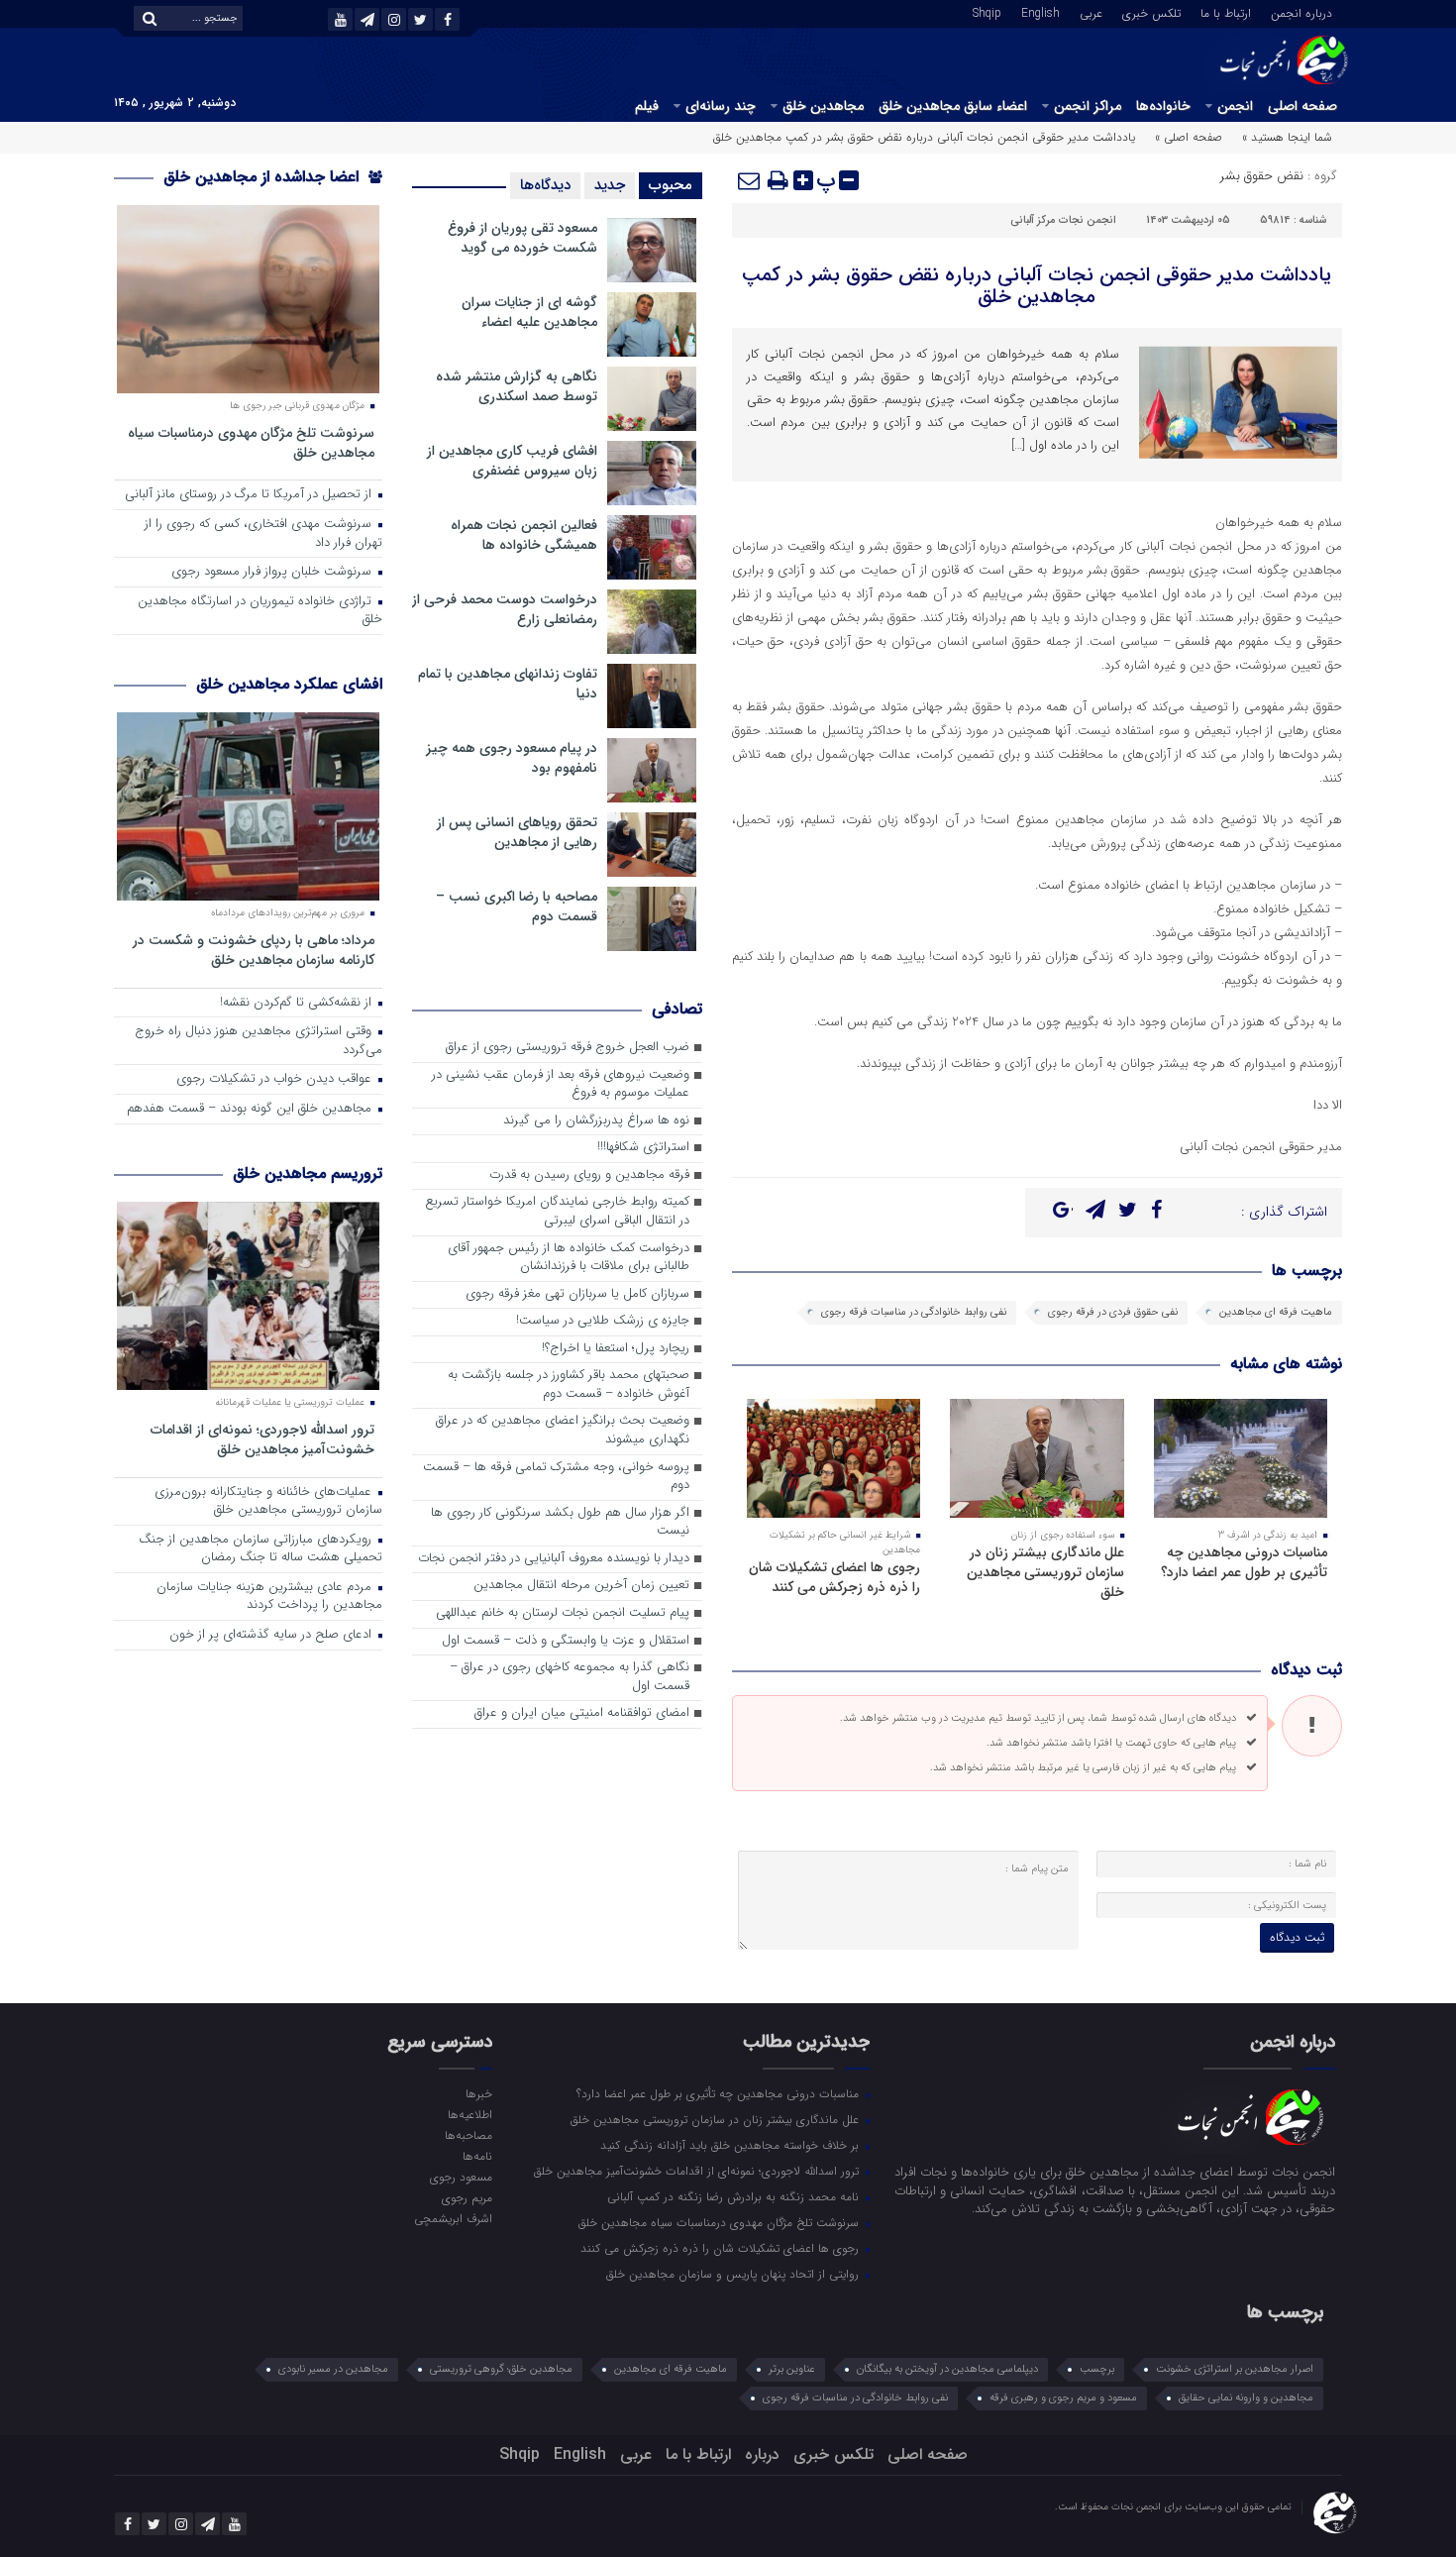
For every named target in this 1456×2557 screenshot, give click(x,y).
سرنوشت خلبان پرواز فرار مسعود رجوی (273, 572)
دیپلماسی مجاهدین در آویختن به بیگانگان (947, 2369)
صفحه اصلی (1302, 106)
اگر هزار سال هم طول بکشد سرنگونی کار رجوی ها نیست (560, 1523)
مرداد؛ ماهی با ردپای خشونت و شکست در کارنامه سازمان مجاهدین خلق (254, 950)
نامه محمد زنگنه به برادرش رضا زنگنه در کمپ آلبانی (735, 2196)
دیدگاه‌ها (545, 185)
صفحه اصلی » (1189, 137)
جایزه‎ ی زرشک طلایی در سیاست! (603, 1321)
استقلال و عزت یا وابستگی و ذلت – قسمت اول (566, 1641)
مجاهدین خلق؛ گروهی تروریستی (501, 2369)
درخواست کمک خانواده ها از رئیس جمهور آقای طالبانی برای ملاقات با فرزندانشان (569, 1258)
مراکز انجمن (1088, 106)
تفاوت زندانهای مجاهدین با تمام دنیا (508, 684)
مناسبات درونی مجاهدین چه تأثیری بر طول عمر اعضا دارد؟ (1244, 1562)
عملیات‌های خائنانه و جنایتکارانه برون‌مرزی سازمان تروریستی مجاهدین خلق (268, 1502)
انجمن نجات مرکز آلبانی (1063, 220)
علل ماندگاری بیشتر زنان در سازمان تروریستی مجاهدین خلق (1045, 1572)
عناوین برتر (792, 2369)
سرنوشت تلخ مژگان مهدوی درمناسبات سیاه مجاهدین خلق (251, 442)
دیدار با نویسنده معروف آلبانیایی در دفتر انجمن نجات (554, 1559)
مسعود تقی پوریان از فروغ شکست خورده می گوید (522, 238)
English (1040, 12)
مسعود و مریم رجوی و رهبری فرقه (1063, 2398)
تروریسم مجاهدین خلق (308, 1173)
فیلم (647, 106)
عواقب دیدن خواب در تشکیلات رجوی (276, 1079)
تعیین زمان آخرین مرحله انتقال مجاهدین (581, 1586)
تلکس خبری (1151, 12)
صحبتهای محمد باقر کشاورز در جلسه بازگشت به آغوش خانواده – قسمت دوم (569, 1385)
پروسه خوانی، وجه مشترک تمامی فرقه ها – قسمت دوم (556, 1477)
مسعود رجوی (461, 2177)
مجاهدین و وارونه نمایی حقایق (1246, 2398)
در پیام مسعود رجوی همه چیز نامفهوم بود (512, 758)
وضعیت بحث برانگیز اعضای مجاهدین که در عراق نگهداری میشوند (563, 1431)
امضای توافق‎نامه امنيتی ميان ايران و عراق (582, 1713)
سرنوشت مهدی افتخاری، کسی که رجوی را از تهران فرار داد (263, 534)
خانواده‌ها (1163, 106)
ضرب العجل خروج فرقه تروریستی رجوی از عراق (568, 1048)
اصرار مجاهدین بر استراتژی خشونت (1235, 2369)
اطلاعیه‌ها (469, 2114)
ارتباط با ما (1226, 12)
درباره (762, 2454)
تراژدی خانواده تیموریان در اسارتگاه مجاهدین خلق (260, 611)
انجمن (1235, 106)
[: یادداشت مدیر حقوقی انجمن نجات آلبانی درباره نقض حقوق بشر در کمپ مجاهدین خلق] (750, 180)
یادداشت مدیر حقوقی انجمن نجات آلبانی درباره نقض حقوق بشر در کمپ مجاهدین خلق (1037, 286)
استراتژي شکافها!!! (643, 1148)
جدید (610, 185)
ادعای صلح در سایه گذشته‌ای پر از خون (272, 1635)
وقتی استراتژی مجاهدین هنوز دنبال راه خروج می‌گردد (259, 1041)
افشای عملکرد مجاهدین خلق (289, 684)
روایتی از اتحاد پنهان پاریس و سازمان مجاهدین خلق (734, 2274)
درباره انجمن (1301, 12)
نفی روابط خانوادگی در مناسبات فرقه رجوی (914, 1312)
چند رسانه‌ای (721, 106)
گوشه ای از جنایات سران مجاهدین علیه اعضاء (529, 312)
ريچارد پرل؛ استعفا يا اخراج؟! (616, 1349)
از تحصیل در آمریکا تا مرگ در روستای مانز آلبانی (250, 495)
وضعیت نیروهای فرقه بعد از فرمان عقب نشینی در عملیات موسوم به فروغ (561, 1085)
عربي (1091, 12)
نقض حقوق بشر (1262, 176)
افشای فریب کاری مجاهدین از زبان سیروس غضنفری (512, 461)
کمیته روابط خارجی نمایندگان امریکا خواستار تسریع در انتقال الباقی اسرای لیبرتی (557, 1212)
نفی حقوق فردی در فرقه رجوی (1113, 1312)
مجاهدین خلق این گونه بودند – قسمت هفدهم (251, 1109)
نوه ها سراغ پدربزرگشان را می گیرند (596, 1121)
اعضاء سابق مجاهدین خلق (953, 106)
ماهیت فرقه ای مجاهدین (1276, 1312)
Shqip (987, 12)
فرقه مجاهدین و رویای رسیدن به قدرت (589, 1175)
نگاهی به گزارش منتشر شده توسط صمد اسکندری (517, 386)
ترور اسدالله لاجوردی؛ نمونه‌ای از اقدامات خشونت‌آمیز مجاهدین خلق (262, 1439)
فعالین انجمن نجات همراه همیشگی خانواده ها (524, 535)
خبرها (478, 2093)
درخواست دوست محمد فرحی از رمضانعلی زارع (505, 609)
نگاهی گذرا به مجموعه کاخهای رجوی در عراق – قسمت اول (570, 1677)
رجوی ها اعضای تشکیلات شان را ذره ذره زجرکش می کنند (834, 1577)
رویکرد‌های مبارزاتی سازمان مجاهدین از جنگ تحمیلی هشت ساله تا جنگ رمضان (260, 1549)
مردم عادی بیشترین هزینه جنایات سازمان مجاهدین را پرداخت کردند (269, 1597)
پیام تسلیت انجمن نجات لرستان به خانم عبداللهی (563, 1613)
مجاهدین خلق (823, 106)
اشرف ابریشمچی (453, 2218)
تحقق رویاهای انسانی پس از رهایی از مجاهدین (517, 832)
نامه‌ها (477, 2156)
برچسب (1097, 2369)
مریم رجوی (467, 2197)
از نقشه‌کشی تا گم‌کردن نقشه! (298, 1003)
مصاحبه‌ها (468, 2135)
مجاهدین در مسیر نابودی (333, 2369)
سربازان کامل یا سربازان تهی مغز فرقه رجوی (577, 1294)
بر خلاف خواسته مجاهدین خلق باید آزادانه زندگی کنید (731, 2145)
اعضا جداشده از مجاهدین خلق (263, 177)
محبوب (671, 185)
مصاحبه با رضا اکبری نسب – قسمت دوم (517, 906)
